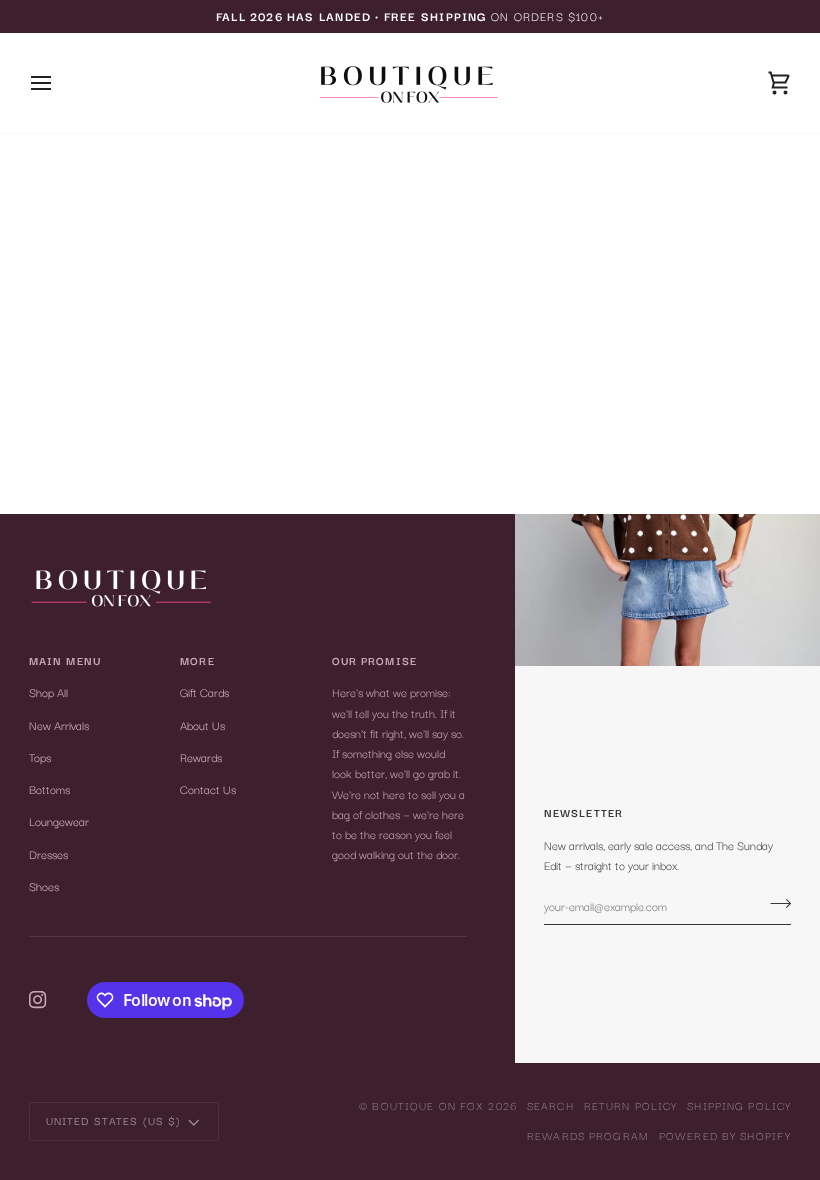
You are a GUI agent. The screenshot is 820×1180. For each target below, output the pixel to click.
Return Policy (631, 1105)
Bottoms (49, 789)
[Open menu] (59, 83)
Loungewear (59, 821)
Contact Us (208, 789)
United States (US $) (114, 1120)
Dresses (48, 854)
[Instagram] (38, 1000)
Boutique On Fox (428, 1105)
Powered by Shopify (725, 1135)
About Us (202, 725)
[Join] (774, 903)
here (466, 247)
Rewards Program (588, 1135)
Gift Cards (204, 692)
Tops (40, 757)
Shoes (44, 886)
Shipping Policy (739, 1105)
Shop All (48, 692)
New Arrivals (59, 725)
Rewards (201, 757)
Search (550, 1105)
